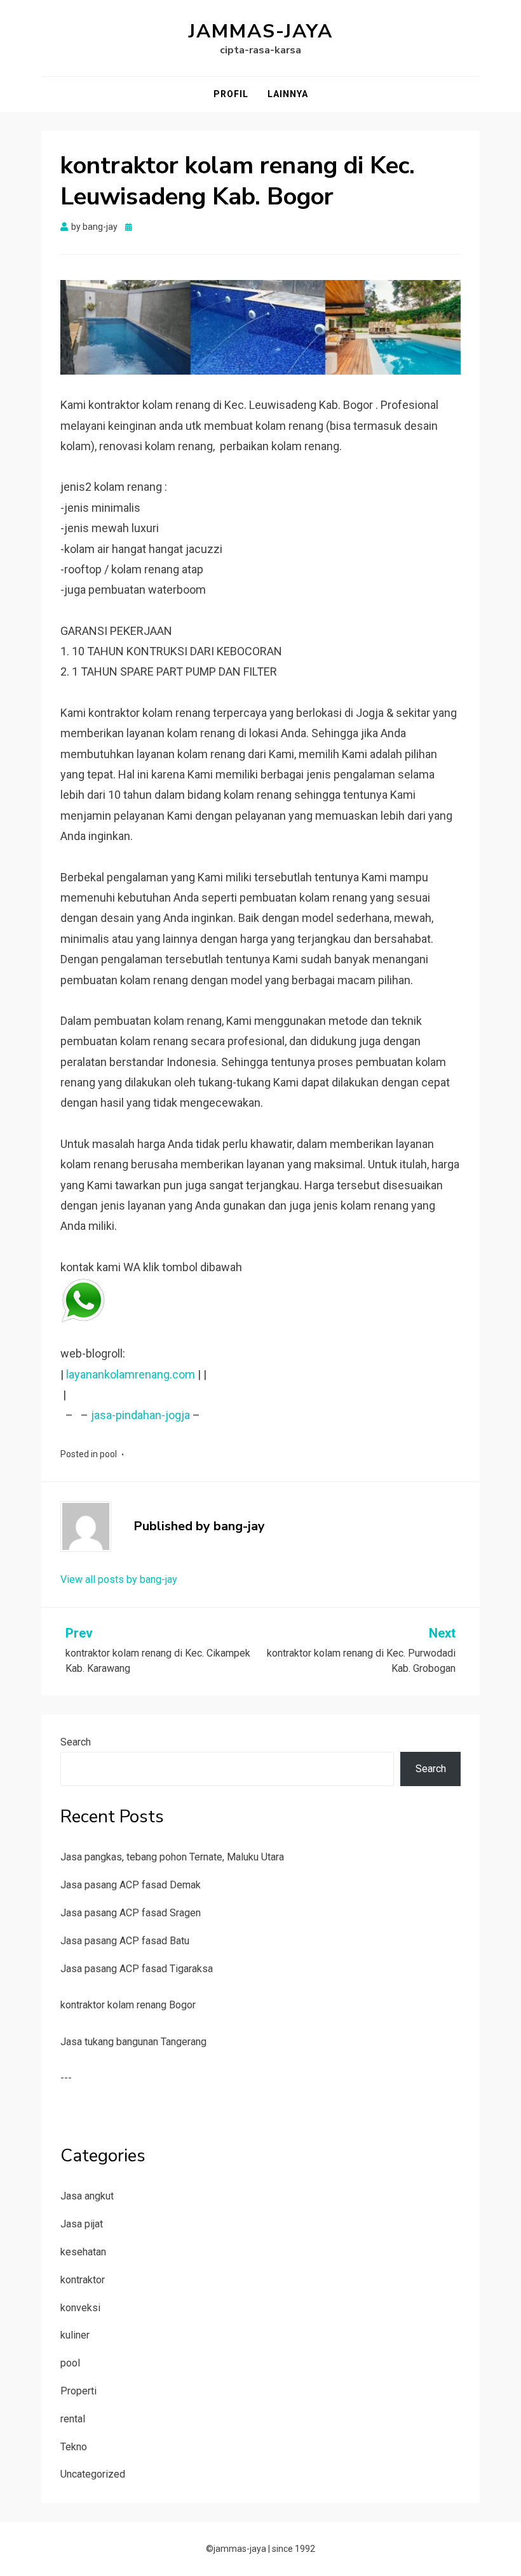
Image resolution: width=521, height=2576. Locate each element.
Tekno (74, 2447)
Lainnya (288, 94)
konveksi (80, 2308)
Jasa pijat (82, 2224)
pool (108, 1454)
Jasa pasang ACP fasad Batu (125, 1941)
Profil (231, 94)
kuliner (75, 2335)
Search (76, 1742)
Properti (78, 2391)
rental (73, 2419)
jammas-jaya (261, 31)
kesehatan (83, 2252)
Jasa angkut (87, 2196)
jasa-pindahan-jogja (140, 1415)
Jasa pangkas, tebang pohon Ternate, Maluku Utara (172, 1857)
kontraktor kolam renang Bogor (128, 2005)
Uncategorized (93, 2474)
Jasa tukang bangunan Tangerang (133, 2042)
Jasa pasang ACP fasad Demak (131, 1885)
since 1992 (294, 2549)
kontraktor (83, 2280)
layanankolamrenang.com (131, 1374)
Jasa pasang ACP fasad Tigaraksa (137, 1969)
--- (66, 2078)
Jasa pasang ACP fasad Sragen (131, 1913)
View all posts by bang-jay (119, 1579)
